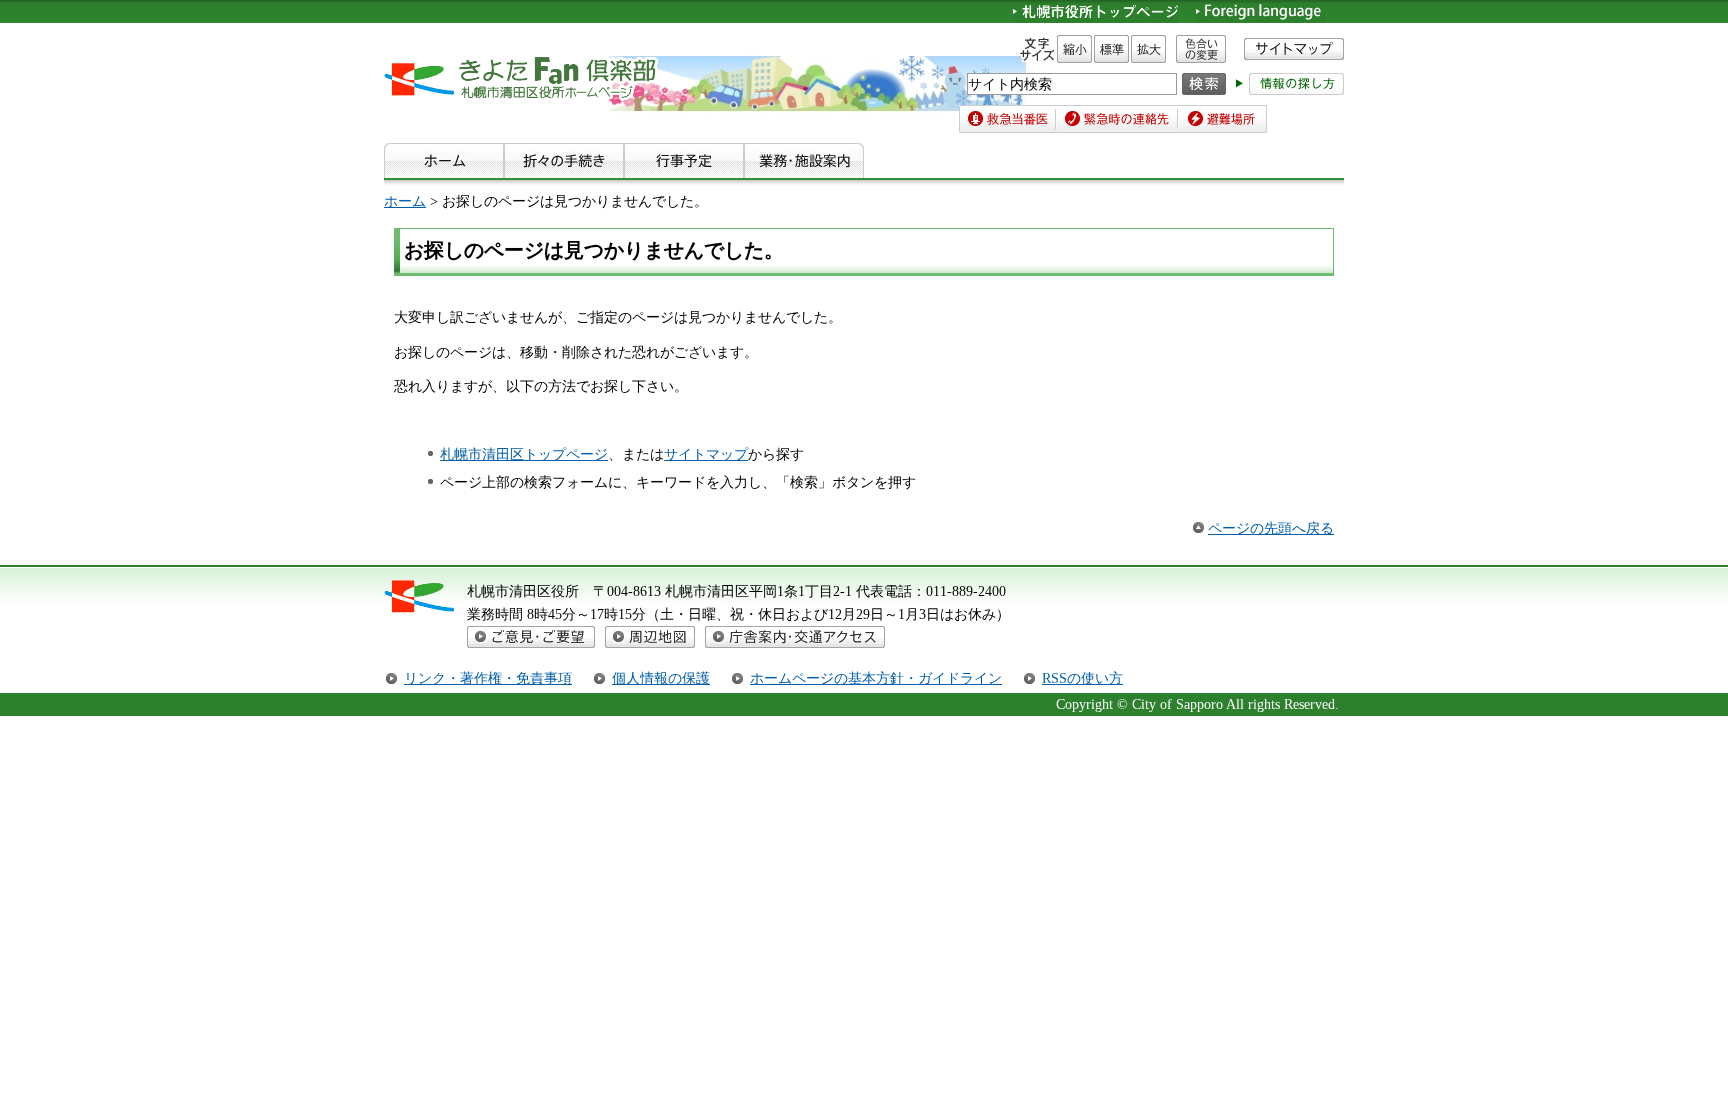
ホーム (405, 201)
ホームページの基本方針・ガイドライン (876, 678)
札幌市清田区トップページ (524, 454)
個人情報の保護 (661, 678)
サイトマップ (706, 454)
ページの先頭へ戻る (1271, 528)
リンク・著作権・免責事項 (488, 678)
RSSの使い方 (1082, 678)
